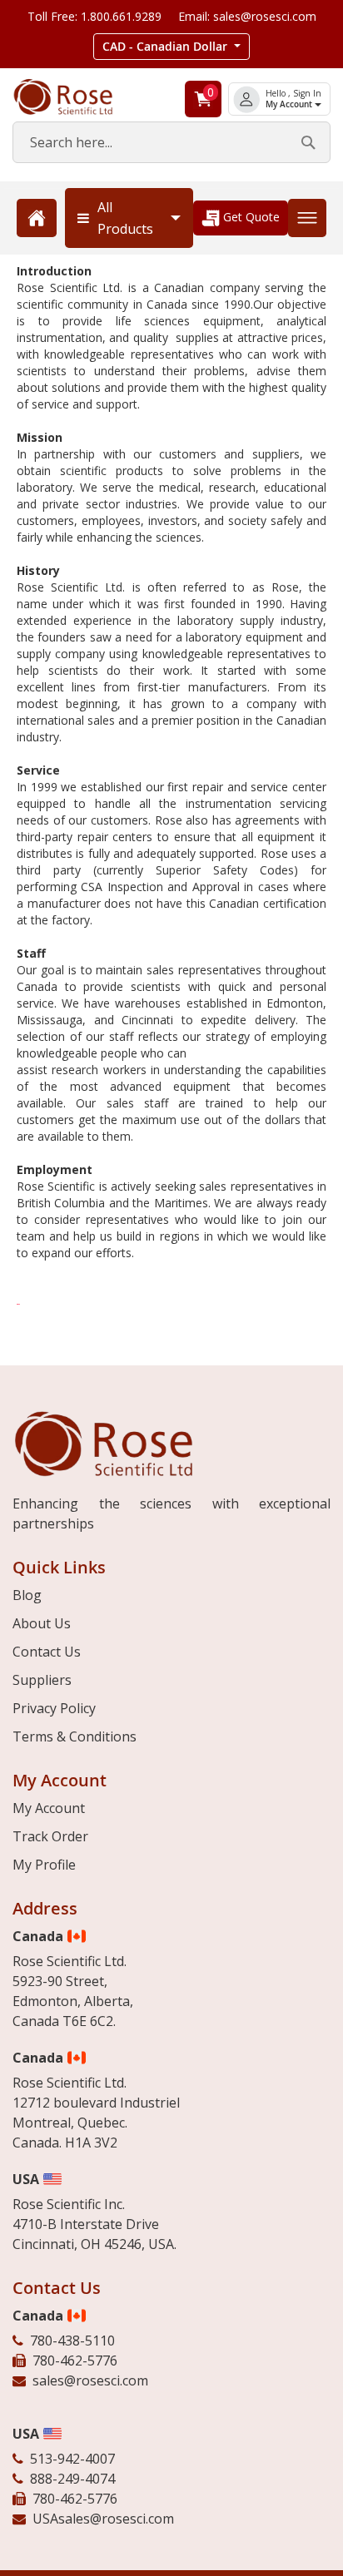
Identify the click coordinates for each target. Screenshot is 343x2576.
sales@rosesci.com (90, 2380)
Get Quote (250, 217)
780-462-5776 (75, 2361)
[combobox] (171, 142)
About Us (42, 1623)
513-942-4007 (72, 2459)
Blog (27, 1595)
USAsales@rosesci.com (103, 2519)
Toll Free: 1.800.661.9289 (94, 16)
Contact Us (47, 1652)
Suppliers (42, 1680)
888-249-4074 (72, 2479)
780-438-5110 (72, 2341)
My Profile (44, 1865)
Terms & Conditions (75, 1736)
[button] (171, 47)
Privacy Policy (54, 1708)
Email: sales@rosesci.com (247, 16)
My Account (290, 104)
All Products (125, 218)
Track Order (50, 1836)
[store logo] (76, 97)
